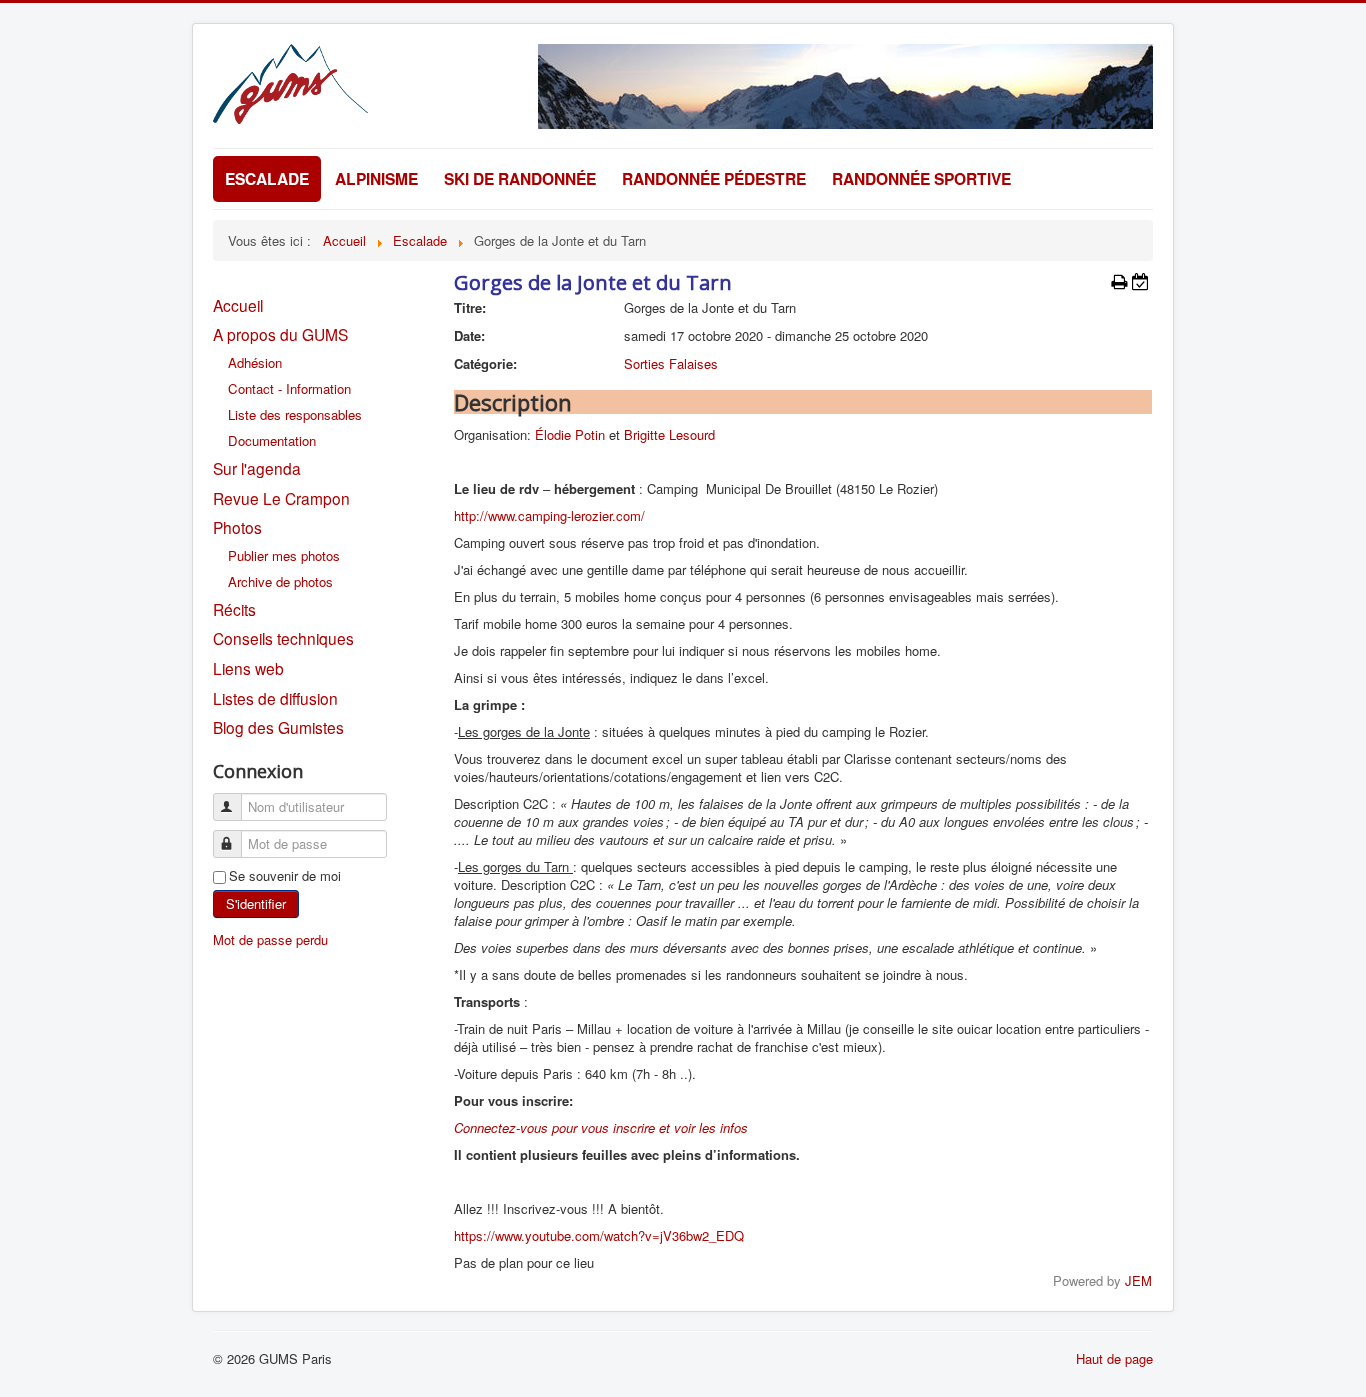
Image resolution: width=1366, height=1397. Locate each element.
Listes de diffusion (275, 698)
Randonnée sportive (921, 178)
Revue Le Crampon (281, 498)
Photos (237, 527)
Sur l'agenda (257, 468)
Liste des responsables (295, 414)
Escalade (267, 178)
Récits (234, 609)
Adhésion (255, 362)
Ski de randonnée (520, 178)
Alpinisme (376, 178)
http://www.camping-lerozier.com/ (549, 515)
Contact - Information (289, 388)
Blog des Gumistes (278, 727)
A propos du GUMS (280, 334)
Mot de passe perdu (270, 939)
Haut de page (1114, 1358)
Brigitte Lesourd (669, 434)
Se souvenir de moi (285, 876)
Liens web (248, 668)
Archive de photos (280, 581)
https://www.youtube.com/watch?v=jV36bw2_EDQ (599, 1235)
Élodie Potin (570, 434)
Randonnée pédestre (714, 178)
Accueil (238, 305)
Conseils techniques (283, 638)
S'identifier (256, 903)
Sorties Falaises (671, 363)
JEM (1138, 1280)
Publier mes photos (284, 555)
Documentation (272, 440)
